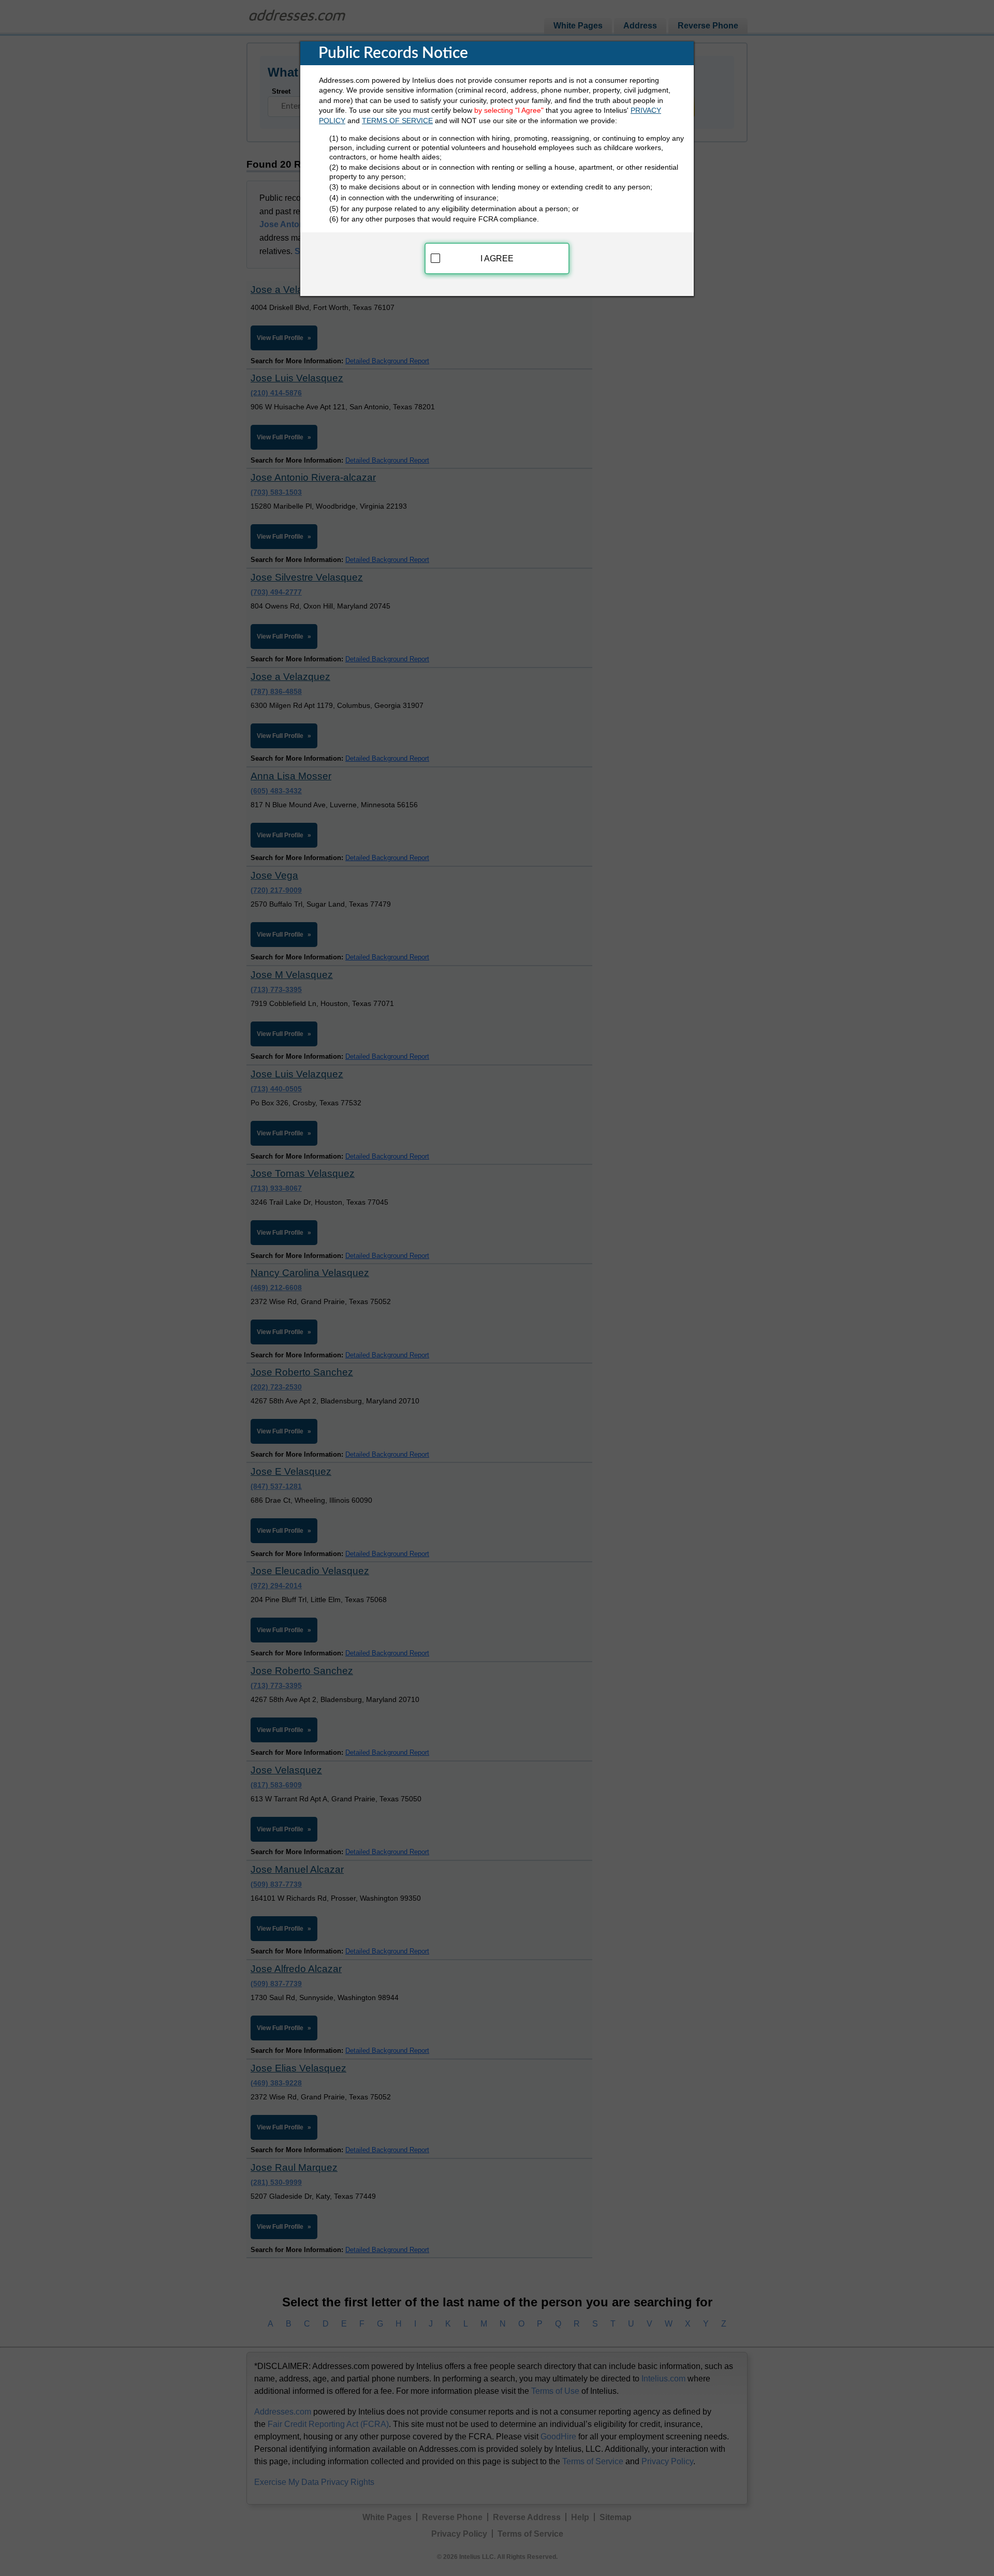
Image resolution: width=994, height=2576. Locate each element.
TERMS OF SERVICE (397, 121)
